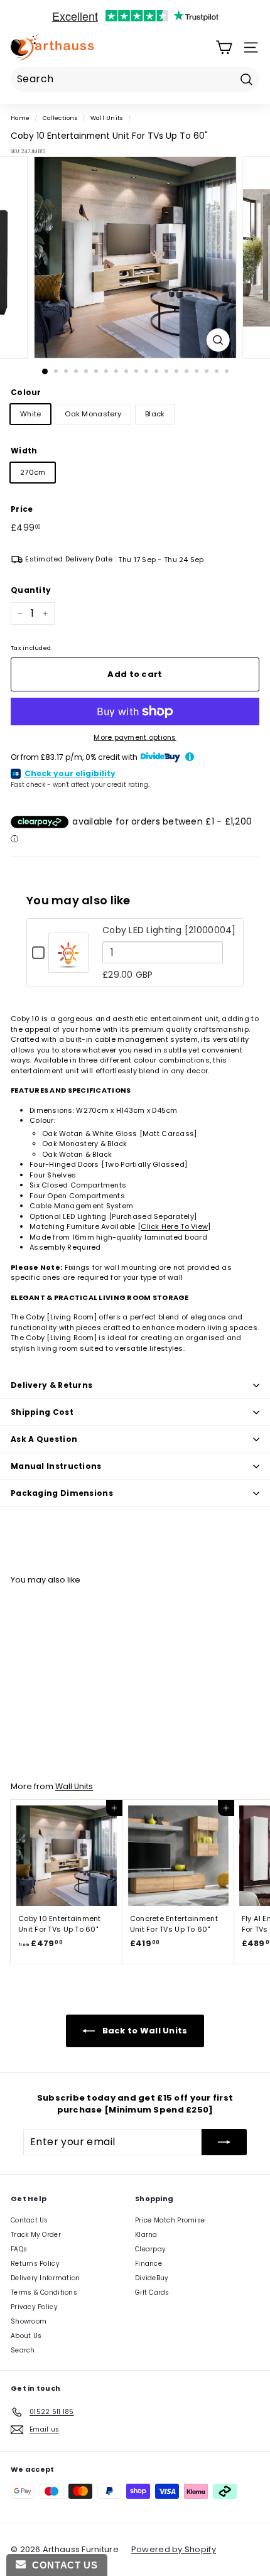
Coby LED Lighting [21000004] (169, 930)
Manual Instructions (56, 1466)
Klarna (146, 2235)
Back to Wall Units (143, 2030)
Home (20, 118)
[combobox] (135, 79)
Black (155, 414)
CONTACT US (62, 2565)
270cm (33, 472)
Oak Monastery (93, 414)
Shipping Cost (42, 1412)
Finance (148, 2264)
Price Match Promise (170, 2220)
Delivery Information (46, 2278)
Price (22, 509)
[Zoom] (218, 340)
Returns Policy (35, 2264)
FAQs (19, 2249)
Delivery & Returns (51, 1385)
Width (24, 451)
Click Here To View (174, 1226)
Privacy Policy (34, 2307)
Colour (26, 392)
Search (23, 2350)
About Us (26, 2336)
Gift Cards (152, 2292)
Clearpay (150, 2249)
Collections (60, 118)
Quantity (31, 590)
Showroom (29, 2321)
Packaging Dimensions (62, 1493)
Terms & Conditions (44, 2292)
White (30, 414)
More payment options (135, 737)
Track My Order (36, 2235)
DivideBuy (152, 2278)
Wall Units (107, 118)
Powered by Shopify (174, 2549)
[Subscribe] (224, 2142)
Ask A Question (44, 1439)
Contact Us (30, 2220)
